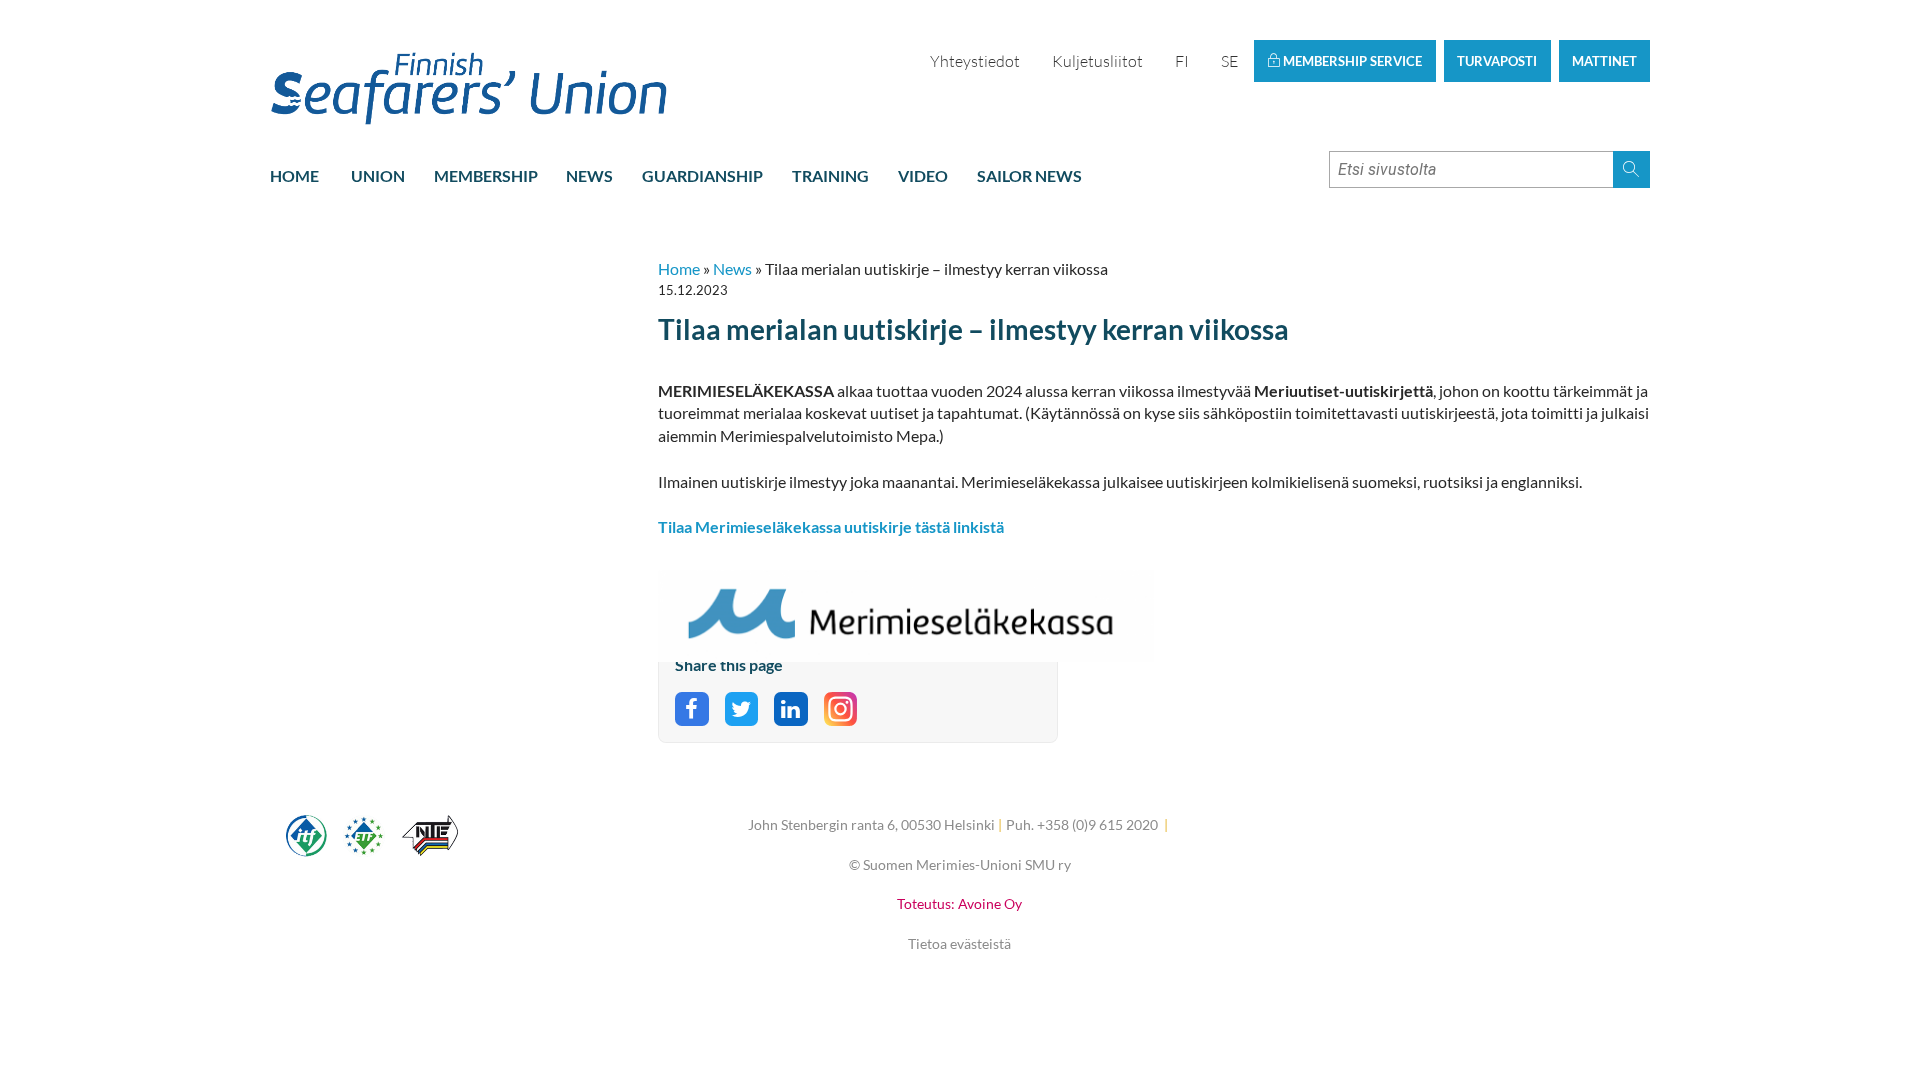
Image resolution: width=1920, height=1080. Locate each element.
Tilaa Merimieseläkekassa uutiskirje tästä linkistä (831, 526)
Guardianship (702, 175)
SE (1229, 61)
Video (923, 175)
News (589, 175)
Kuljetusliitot (1097, 61)
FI (1182, 61)
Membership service (1351, 61)
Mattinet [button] (1604, 61)
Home (294, 175)
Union (378, 175)
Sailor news (1029, 175)
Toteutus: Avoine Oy (959, 903)
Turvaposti (1497, 61)
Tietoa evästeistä (959, 943)
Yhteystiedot (975, 61)
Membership (486, 175)
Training (830, 175)
